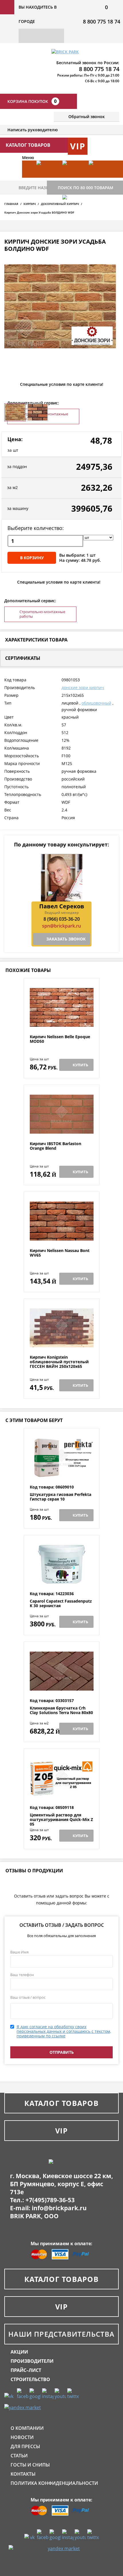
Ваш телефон (22, 1975)
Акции (19, 2352)
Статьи (19, 2456)
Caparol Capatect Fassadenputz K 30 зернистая (61, 1604)
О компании (27, 2428)
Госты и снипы (30, 2465)
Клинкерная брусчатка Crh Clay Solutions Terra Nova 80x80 (61, 1711)
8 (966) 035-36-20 (62, 919)
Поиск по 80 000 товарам (86, 188)
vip (78, 146)
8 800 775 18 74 (102, 21)
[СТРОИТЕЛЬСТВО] (73, 212)
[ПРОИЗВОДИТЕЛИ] (73, 178)
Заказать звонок (66, 939)
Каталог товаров (61, 2103)
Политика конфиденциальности (54, 2483)
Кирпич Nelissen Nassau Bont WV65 (60, 1253)
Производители (32, 2361)
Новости (22, 2437)
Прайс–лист (26, 2370)
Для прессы (25, 2446)
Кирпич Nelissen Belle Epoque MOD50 (60, 1039)
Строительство (30, 2379)
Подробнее (62, 1021)
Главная (11, 204)
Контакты (23, 2474)
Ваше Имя (19, 1952)
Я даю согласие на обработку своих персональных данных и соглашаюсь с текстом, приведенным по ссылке (64, 2031)
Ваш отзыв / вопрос (28, 1997)
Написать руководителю (33, 130)
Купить (80, 1065)
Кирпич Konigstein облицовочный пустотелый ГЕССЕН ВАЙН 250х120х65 (59, 1362)
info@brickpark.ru (59, 2208)
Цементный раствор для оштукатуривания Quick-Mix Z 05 (61, 1820)
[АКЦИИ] (46, 178)
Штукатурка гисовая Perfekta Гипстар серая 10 (60, 1497)
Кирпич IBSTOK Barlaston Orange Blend (55, 1146)
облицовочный (96, 703)
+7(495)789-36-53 (50, 2200)
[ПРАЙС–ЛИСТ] (99, 178)
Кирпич (30, 204)
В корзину (32, 558)
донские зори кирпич (83, 687)
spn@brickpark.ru (61, 926)
